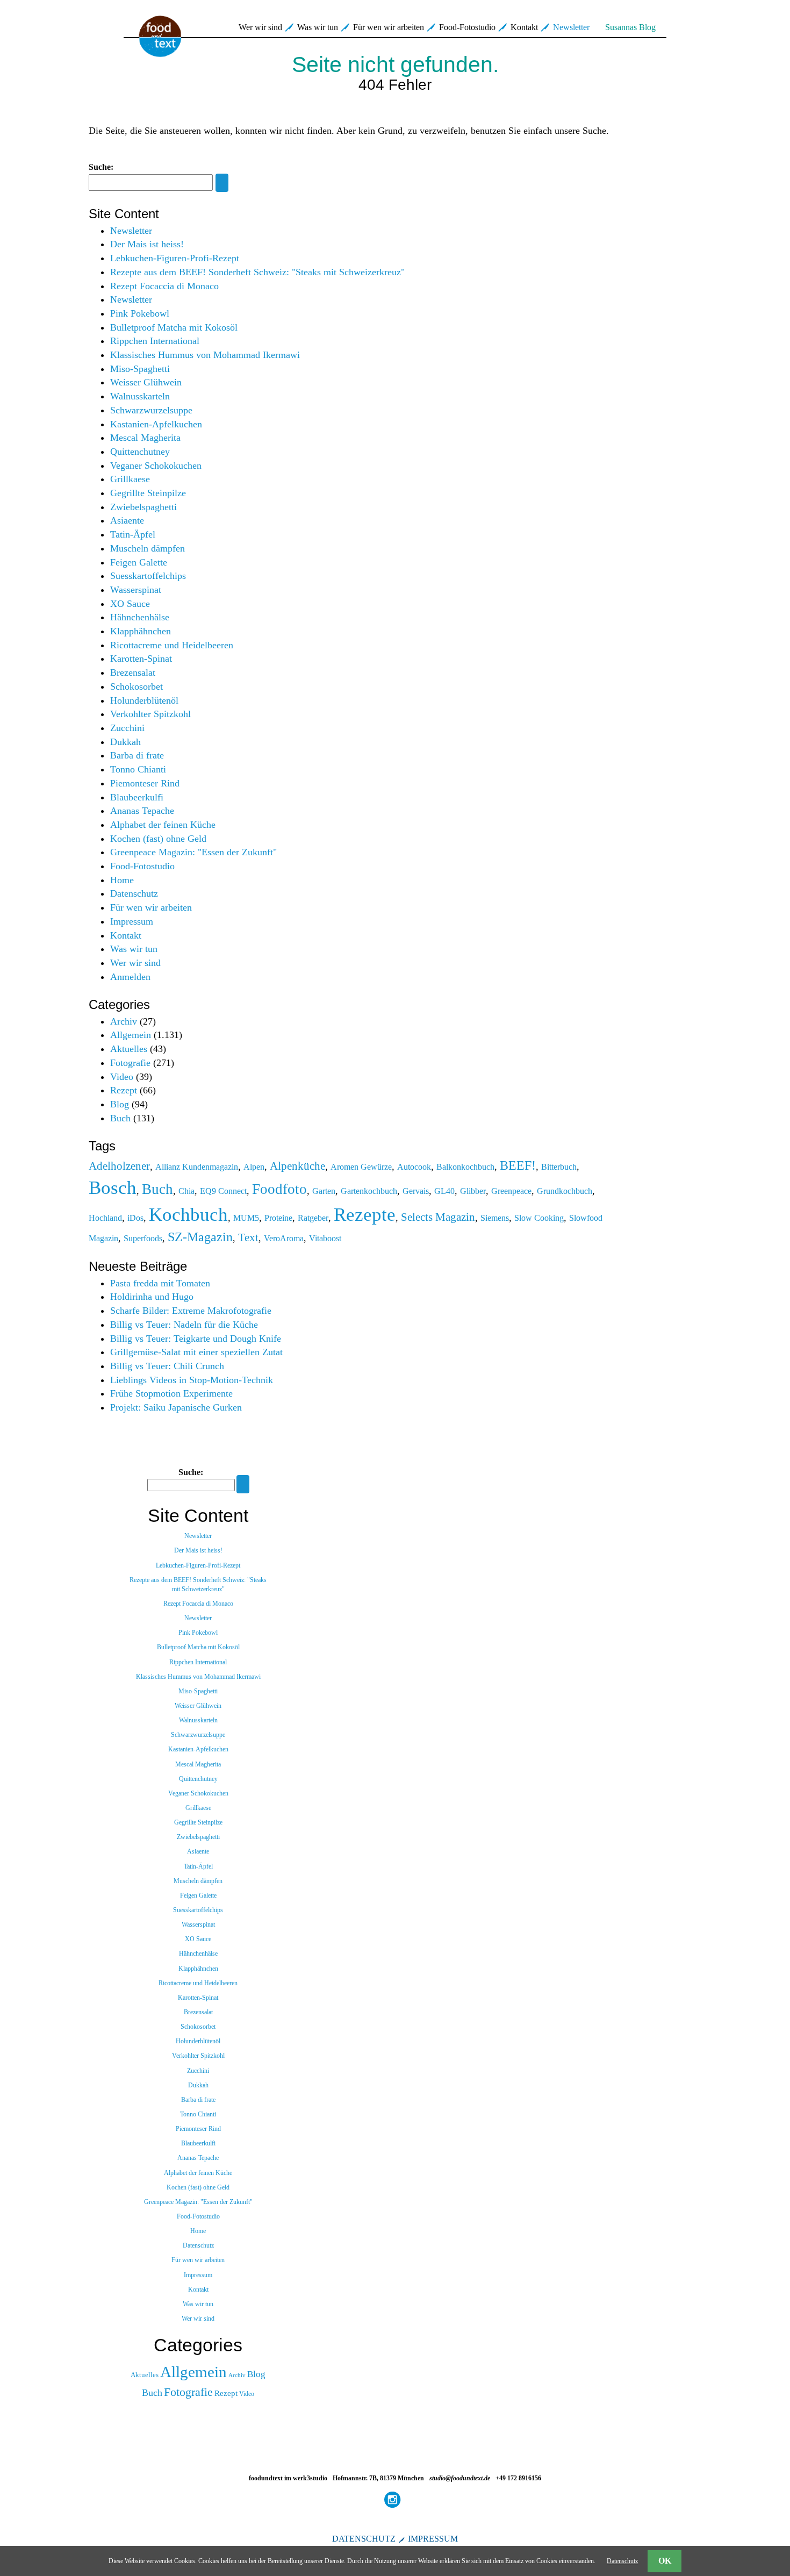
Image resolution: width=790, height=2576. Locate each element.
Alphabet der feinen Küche (163, 825)
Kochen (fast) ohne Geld (158, 839)
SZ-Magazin (200, 1237)
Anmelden (130, 977)
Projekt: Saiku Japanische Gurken (176, 1407)
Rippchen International (155, 341)
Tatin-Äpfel (133, 534)
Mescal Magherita (145, 438)
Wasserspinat (136, 590)
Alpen (254, 1167)
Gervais (416, 1191)
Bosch (113, 1187)
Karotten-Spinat (141, 659)
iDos (135, 1218)
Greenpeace (511, 1191)
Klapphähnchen (141, 631)
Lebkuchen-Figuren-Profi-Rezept (175, 258)
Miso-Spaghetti (140, 369)
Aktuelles (129, 1049)
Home (122, 880)
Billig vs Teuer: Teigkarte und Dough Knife (196, 1339)
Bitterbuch (559, 1167)
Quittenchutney (140, 452)
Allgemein (131, 1035)
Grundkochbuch (565, 1191)
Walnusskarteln (140, 396)
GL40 (444, 1191)
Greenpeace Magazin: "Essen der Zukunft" (193, 852)
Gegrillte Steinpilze (148, 493)
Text (248, 1237)
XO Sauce (130, 604)
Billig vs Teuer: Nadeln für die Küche (184, 1325)
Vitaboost (325, 1238)
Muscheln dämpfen (148, 548)
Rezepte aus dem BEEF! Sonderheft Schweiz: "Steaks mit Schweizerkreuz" (257, 272)
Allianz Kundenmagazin (197, 1167)
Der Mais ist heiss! (147, 244)
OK (665, 2561)
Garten (324, 1191)
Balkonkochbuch (465, 1167)
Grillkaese (130, 479)
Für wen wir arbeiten (389, 27)
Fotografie (130, 1063)
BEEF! (518, 1165)
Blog (120, 1104)
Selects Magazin (438, 1217)
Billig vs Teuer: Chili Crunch (167, 1366)
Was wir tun (318, 27)
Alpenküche (297, 1166)
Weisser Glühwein (146, 382)
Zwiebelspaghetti (143, 507)
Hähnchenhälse (140, 617)
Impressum (132, 921)
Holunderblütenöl (144, 700)
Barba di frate (137, 755)
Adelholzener (119, 1166)
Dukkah (125, 742)
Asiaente (127, 520)
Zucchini (127, 728)
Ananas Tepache (142, 811)
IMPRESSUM (433, 2539)
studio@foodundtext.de (460, 2478)
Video (122, 1077)
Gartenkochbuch (369, 1191)
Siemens (495, 1218)
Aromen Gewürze (361, 1167)
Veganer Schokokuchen (156, 466)
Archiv (124, 1021)
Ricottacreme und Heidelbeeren (172, 645)
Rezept (124, 1090)
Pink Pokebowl (140, 313)
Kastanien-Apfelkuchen (156, 424)
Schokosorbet (137, 686)
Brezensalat (133, 672)
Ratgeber (313, 1218)
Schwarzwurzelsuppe (151, 410)
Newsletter (571, 27)
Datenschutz (134, 893)
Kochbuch (188, 1214)
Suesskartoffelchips (148, 576)
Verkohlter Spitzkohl (150, 714)
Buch (120, 1118)
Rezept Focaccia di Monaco (164, 286)
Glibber (473, 1191)
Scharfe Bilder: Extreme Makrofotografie (191, 1311)
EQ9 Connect (223, 1191)
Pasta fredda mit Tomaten (160, 1283)
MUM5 (246, 1218)
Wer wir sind (260, 27)
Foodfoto (279, 1189)
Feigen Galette (139, 562)
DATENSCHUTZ (364, 2539)
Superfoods (143, 1238)
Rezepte (365, 1214)
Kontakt (524, 27)
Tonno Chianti (138, 769)
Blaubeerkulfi (137, 797)
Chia (186, 1191)
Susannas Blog (630, 27)
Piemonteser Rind (145, 783)
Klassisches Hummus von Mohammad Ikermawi (205, 355)
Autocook (414, 1167)
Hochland (105, 1218)
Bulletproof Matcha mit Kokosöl (174, 327)
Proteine (278, 1218)
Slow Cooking (539, 1218)
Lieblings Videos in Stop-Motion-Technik (192, 1380)
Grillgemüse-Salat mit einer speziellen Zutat (196, 1352)
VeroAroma (284, 1238)
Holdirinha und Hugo (152, 1297)
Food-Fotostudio (467, 27)
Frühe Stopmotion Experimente (171, 1393)
